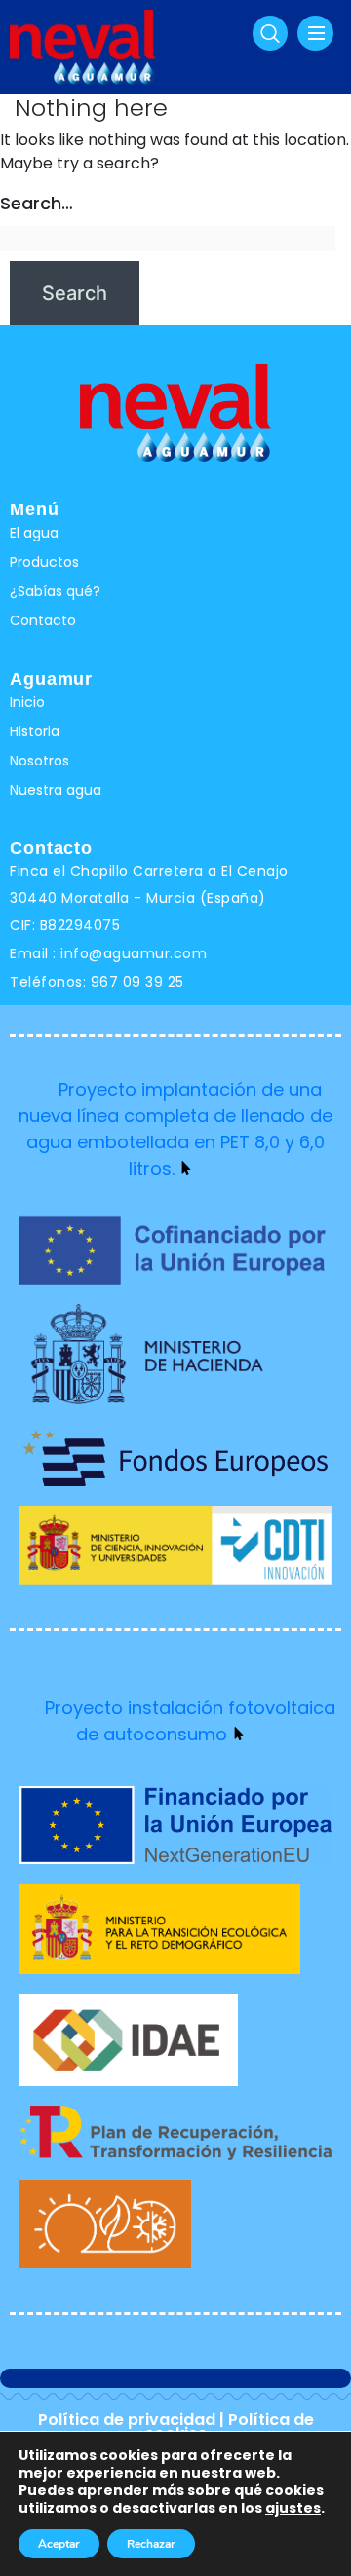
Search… (37, 203)
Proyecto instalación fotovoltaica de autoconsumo (190, 1721)
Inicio (27, 702)
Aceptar (59, 2544)
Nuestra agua (56, 790)
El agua (34, 533)
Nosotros (39, 761)
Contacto (43, 620)
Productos (44, 562)
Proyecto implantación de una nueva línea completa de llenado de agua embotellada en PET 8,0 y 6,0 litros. (175, 1129)
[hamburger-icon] (315, 33)
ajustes (293, 2508)
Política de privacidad (127, 2420)
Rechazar (151, 2544)
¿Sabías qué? (55, 591)
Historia (35, 731)
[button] (270, 33)
